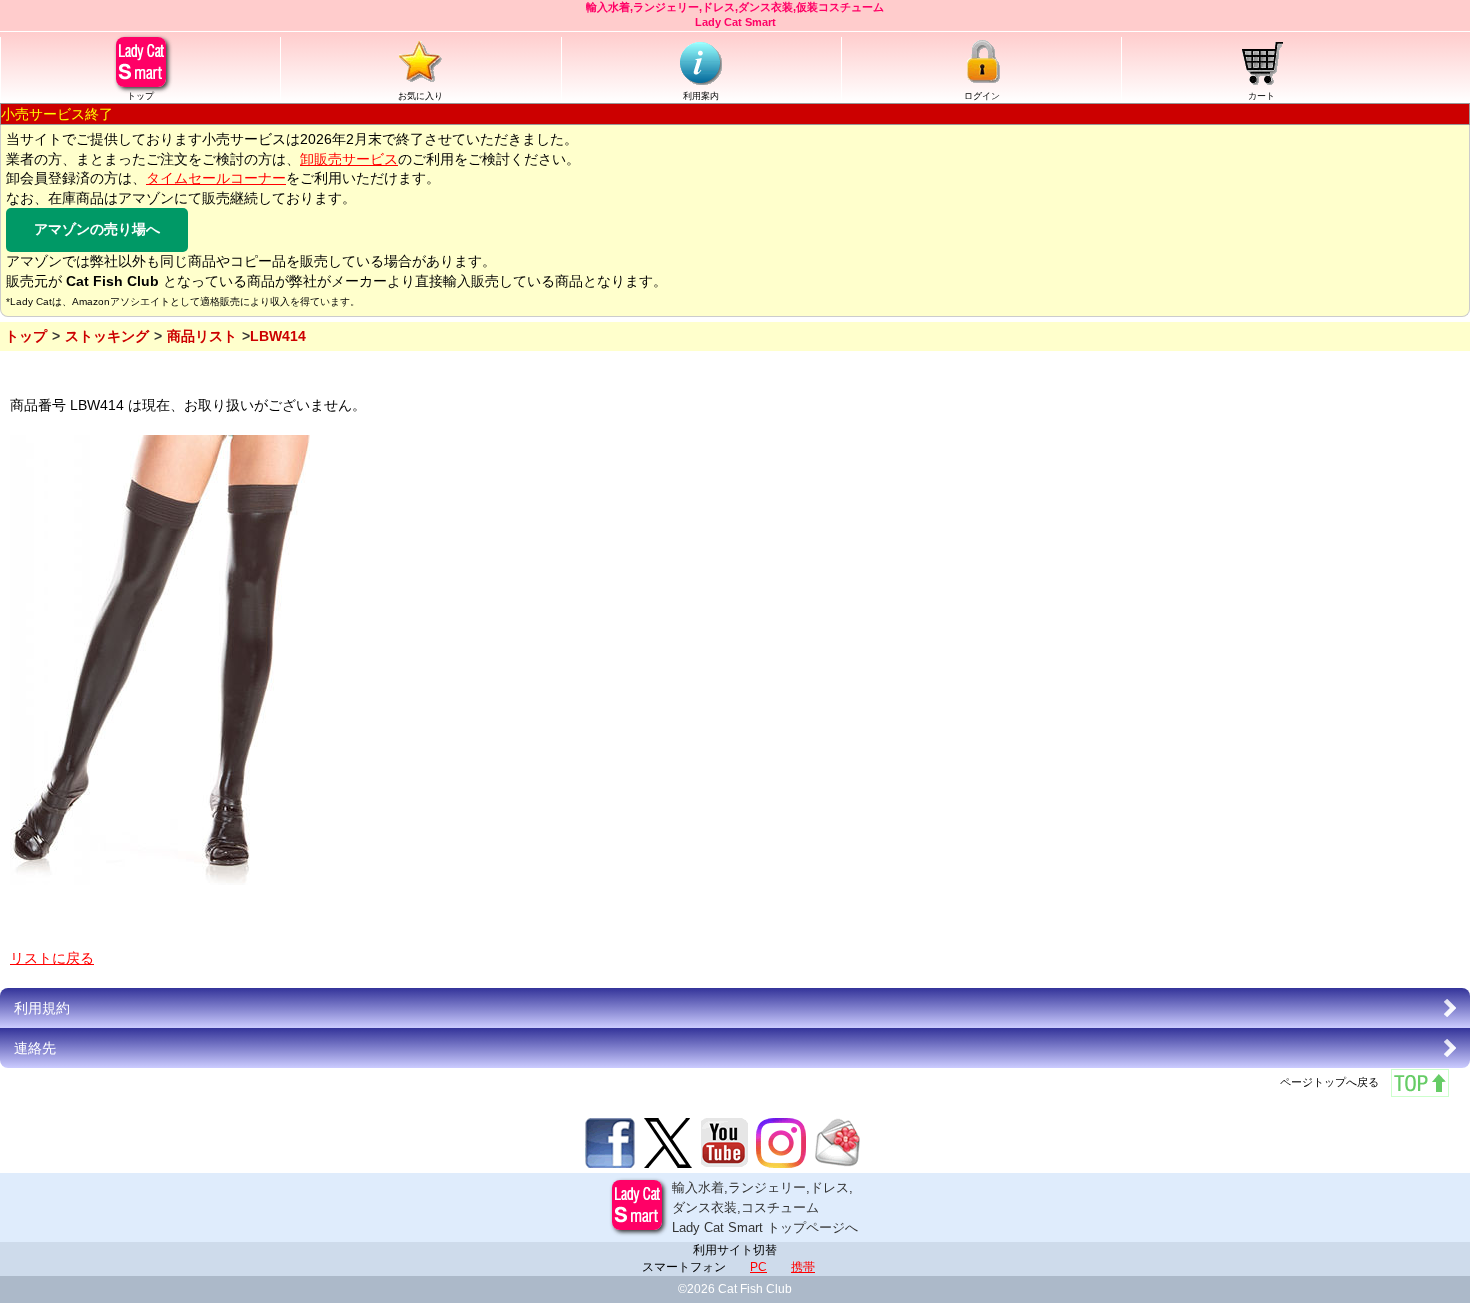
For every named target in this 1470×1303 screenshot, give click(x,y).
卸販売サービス (349, 159)
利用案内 (701, 96)
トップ (140, 96)
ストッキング (107, 336)
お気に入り (420, 96)
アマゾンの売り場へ (97, 229)
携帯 (803, 1267)
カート (1261, 96)
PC (758, 1267)
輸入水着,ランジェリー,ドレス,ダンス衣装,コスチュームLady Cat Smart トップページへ (765, 1207)
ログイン (982, 96)
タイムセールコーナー (216, 178)
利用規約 (42, 1008)
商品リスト (202, 336)
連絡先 (35, 1048)
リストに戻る (52, 958)
